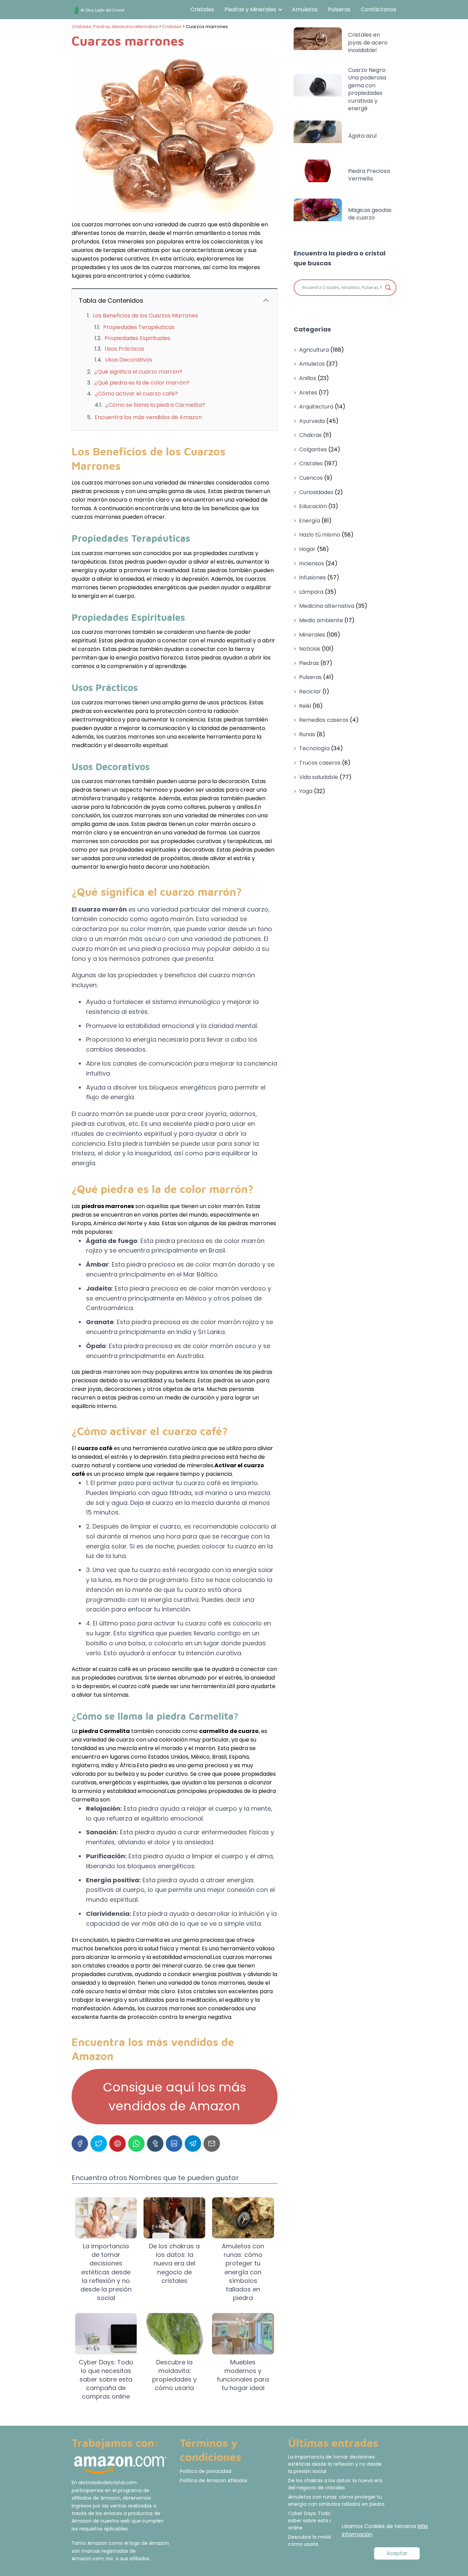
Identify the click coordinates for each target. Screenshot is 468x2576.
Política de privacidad (206, 2471)
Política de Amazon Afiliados (214, 2480)
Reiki (305, 706)
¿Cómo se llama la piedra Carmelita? (155, 405)
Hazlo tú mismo (320, 535)
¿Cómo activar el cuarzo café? (136, 394)
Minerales (312, 635)
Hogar (307, 549)
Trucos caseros (320, 763)
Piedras (309, 663)
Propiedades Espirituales (137, 338)
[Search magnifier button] (388, 288)
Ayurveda (312, 421)
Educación (313, 506)
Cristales (202, 9)
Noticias (310, 649)
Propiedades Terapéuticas (139, 327)
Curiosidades (316, 492)
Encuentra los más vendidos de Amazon (148, 417)
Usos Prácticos (124, 349)
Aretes (308, 393)
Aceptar (397, 2553)
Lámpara (311, 592)
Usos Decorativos (129, 360)
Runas (307, 734)
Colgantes (313, 449)
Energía (310, 521)
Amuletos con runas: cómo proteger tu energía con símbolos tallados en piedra (336, 2500)
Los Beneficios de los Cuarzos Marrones (145, 316)
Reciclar (310, 692)
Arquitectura (316, 407)
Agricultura (314, 350)
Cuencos (311, 478)
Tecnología (314, 748)
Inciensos (312, 563)
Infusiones (312, 577)
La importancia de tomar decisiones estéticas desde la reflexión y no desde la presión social (335, 2464)
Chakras (310, 435)
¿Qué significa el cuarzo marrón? (138, 372)
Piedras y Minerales (250, 9)
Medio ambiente (321, 620)
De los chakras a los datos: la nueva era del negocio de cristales (335, 2484)
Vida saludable (319, 777)
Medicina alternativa (327, 606)
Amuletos (305, 9)
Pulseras (339, 9)
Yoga (306, 791)
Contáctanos (379, 9)
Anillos (308, 378)
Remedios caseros (324, 720)
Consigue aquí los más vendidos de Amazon (174, 2097)
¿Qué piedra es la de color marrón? (142, 383)
